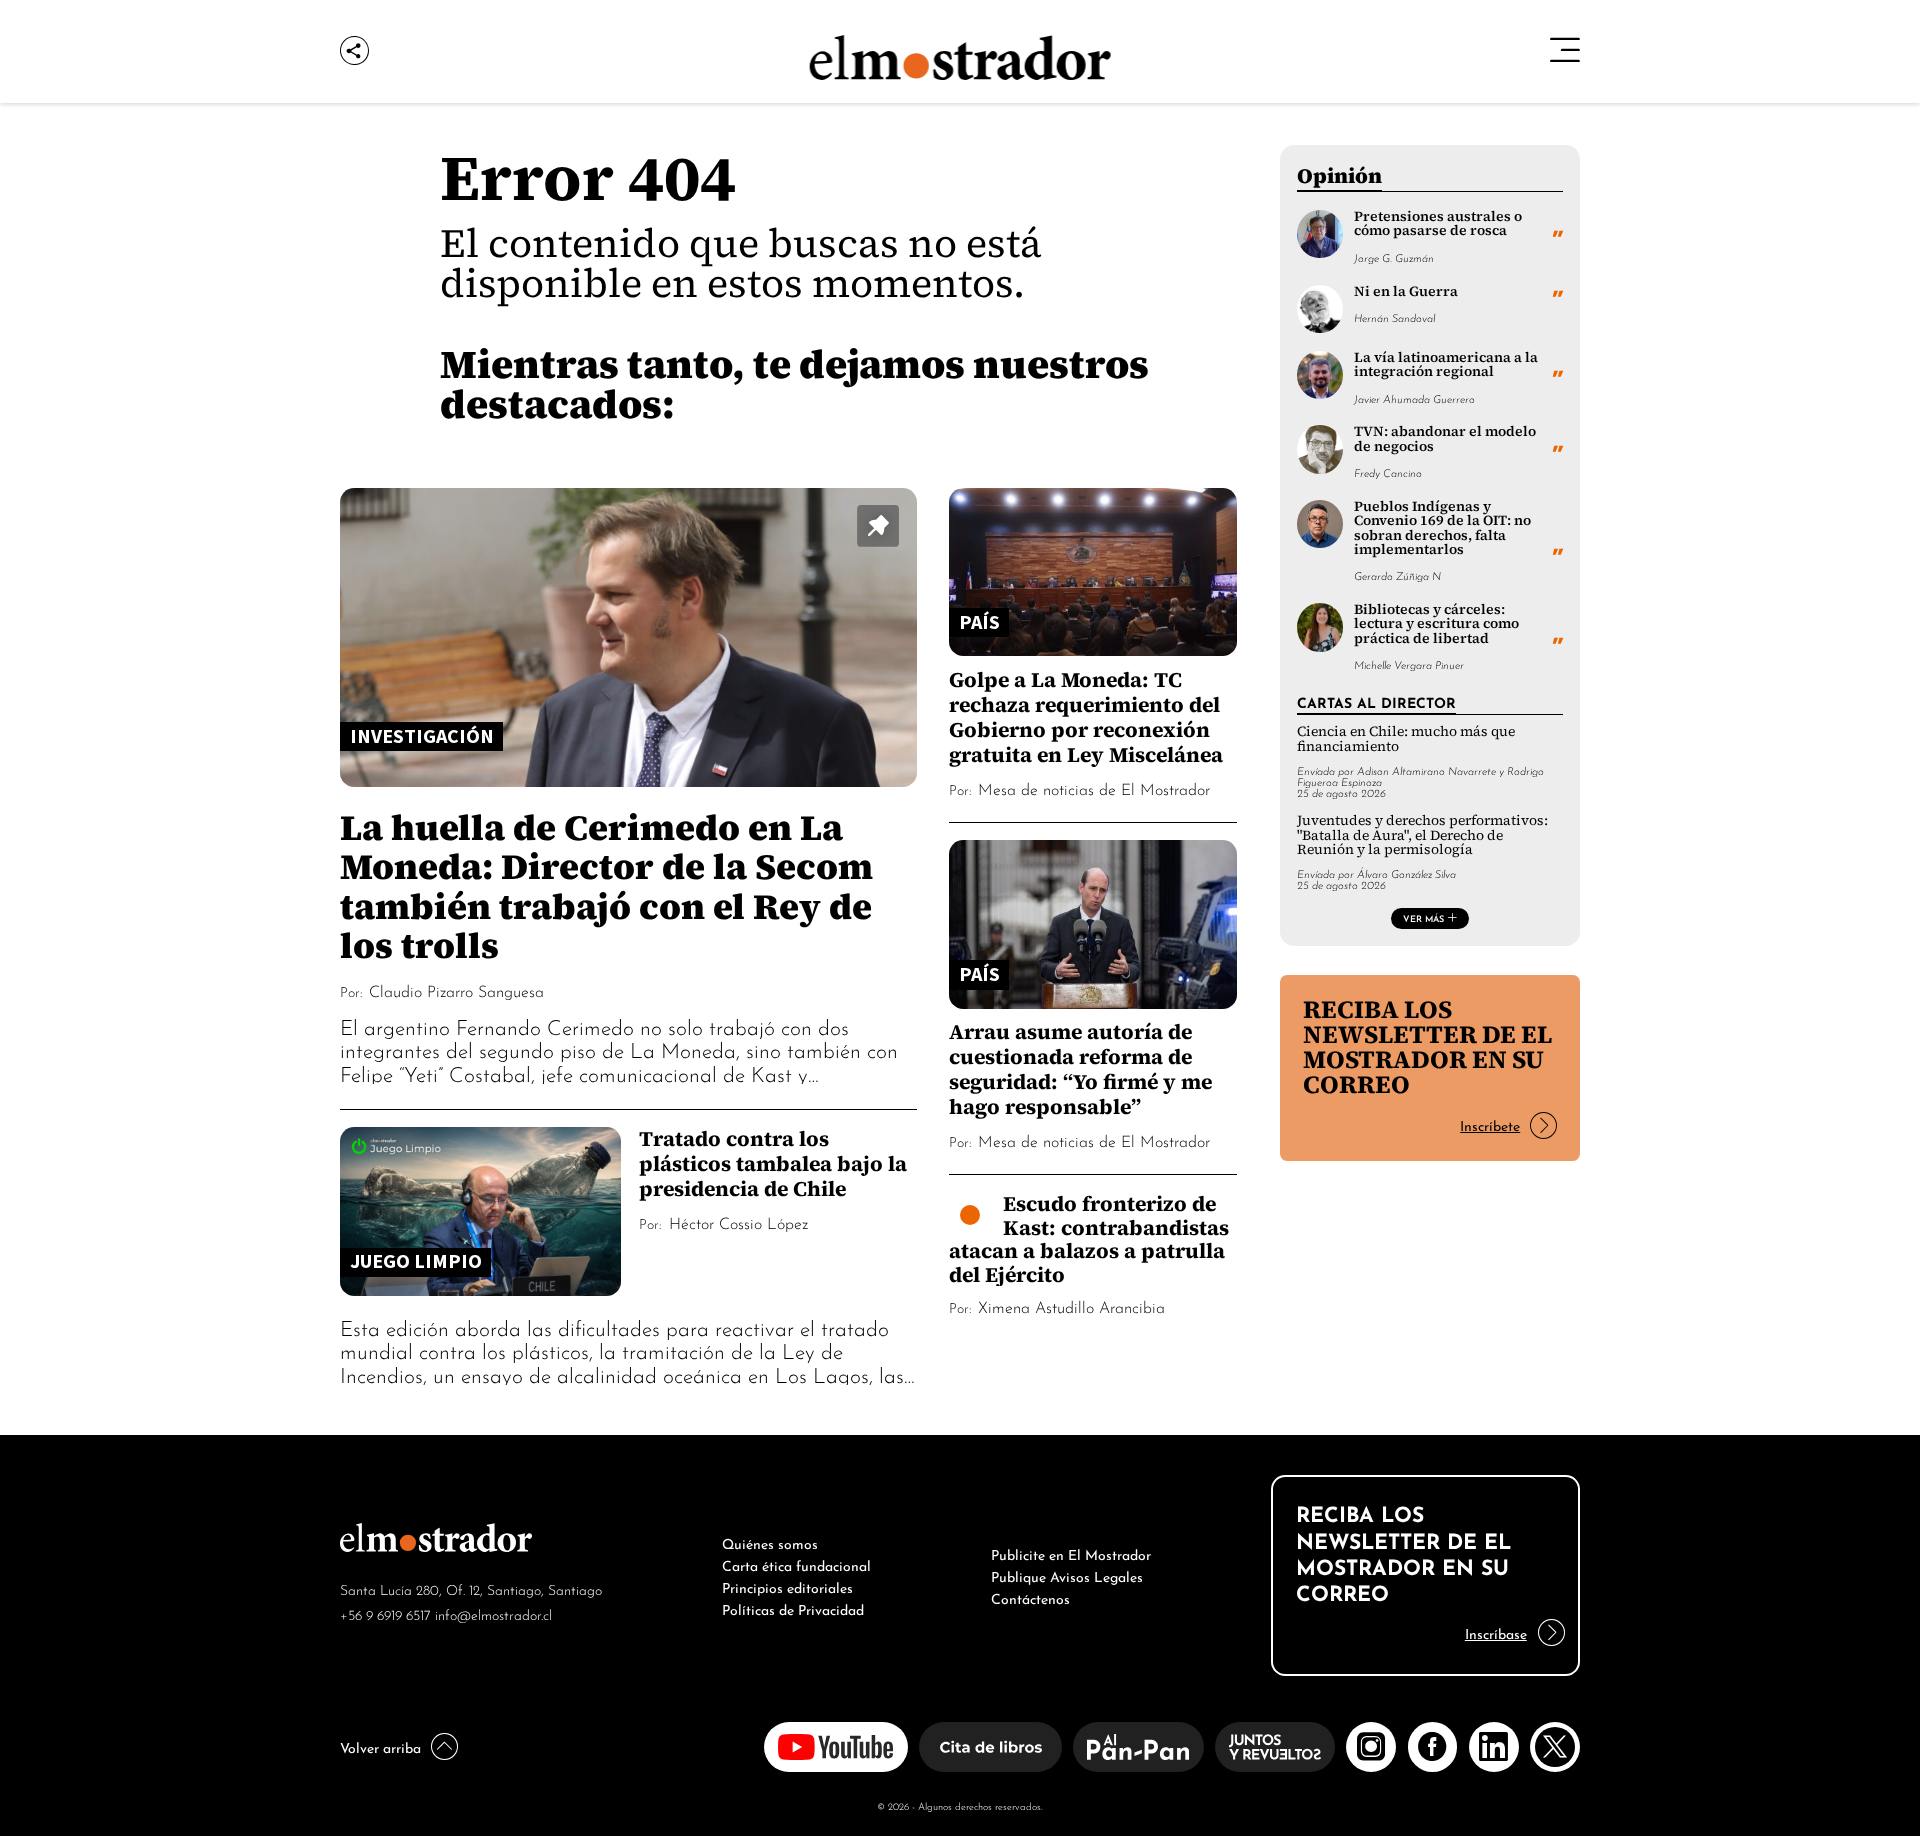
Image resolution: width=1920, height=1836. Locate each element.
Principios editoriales (787, 1586)
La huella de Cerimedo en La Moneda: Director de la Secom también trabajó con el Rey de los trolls (606, 886)
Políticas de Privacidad (793, 1608)
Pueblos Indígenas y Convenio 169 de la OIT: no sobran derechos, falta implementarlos (1442, 528)
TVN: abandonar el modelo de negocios (1445, 438)
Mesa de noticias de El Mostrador (1094, 788)
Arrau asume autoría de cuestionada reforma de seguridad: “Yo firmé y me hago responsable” (1080, 1069)
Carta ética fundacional (796, 1564)
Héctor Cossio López (738, 1222)
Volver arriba (380, 1746)
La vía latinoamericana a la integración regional (1446, 364)
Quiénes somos (770, 1542)
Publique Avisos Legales (1067, 1575)
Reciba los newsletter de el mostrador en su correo (1427, 1046)
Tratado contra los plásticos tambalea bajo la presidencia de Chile (773, 1163)
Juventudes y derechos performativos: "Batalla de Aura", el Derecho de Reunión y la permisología (1422, 835)
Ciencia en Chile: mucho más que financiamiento (1406, 738)
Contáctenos (1030, 1597)
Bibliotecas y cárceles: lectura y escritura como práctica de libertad (1436, 624)
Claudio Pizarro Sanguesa (456, 990)
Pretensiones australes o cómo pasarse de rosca (1438, 223)
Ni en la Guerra (1406, 291)
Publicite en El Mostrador (1071, 1553)
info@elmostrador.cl (493, 1613)
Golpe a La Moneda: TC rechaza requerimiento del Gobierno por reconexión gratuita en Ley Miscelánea (1086, 717)
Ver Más (1423, 918)
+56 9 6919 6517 (385, 1613)
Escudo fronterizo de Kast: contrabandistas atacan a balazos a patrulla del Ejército (1089, 1239)
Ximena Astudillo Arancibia (1071, 1306)
